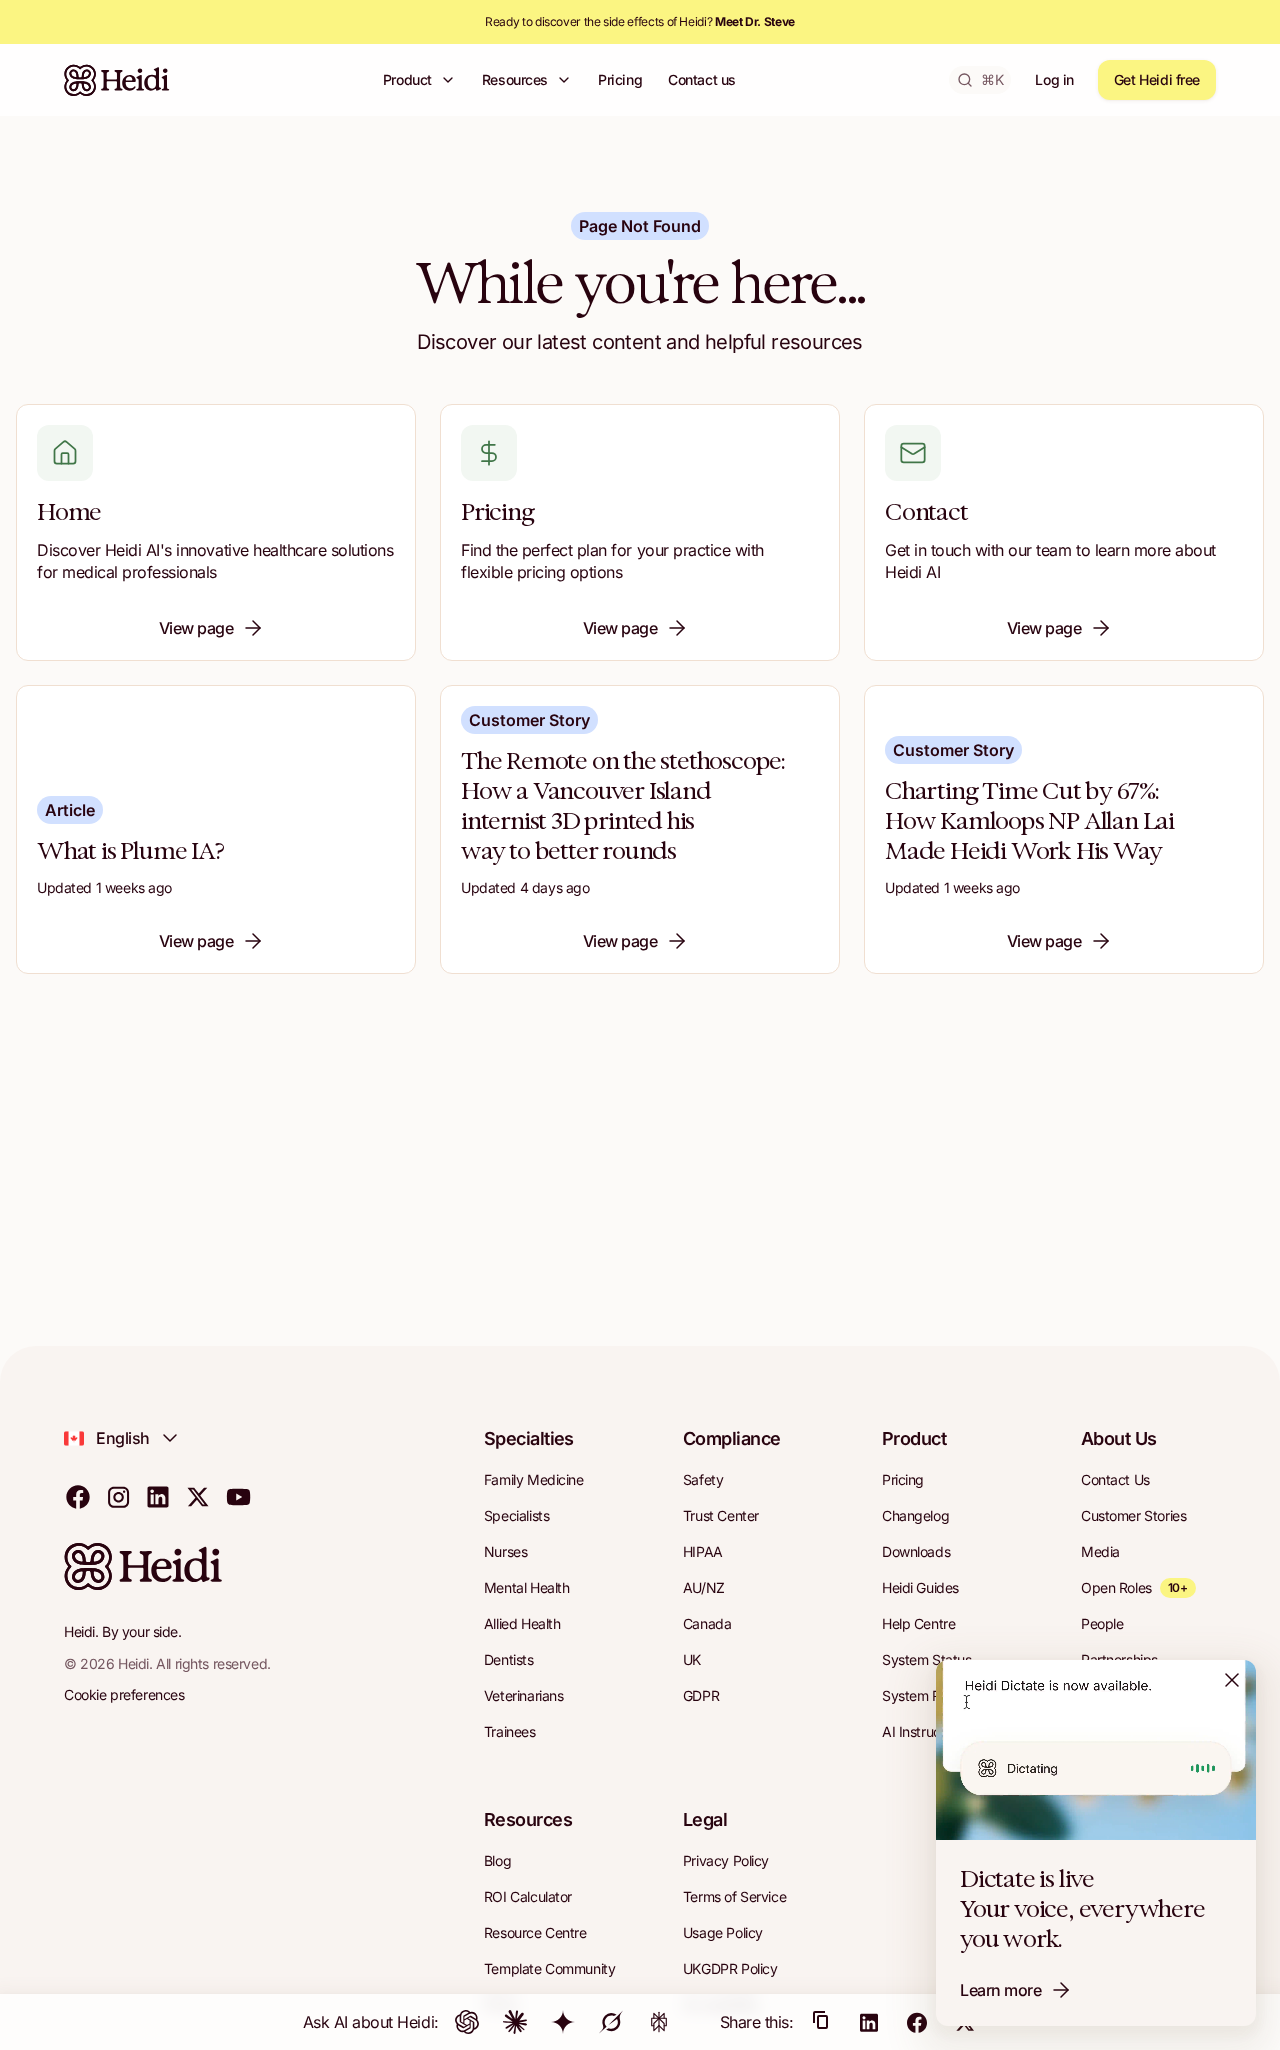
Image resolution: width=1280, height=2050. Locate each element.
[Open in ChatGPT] (467, 2022)
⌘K (992, 79)
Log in (1054, 79)
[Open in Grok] (611, 2022)
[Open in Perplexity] (659, 2022)
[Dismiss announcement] (1232, 1680)
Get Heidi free (1157, 79)
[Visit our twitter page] (198, 1496)
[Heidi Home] (117, 80)
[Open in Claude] (515, 2022)
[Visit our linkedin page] (158, 1496)
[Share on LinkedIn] (869, 2022)
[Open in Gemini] (563, 2022)
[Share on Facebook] (917, 2022)
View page (196, 628)
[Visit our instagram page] (118, 1496)
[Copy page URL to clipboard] (821, 2022)
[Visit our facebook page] (78, 1496)
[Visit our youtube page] (238, 1496)
